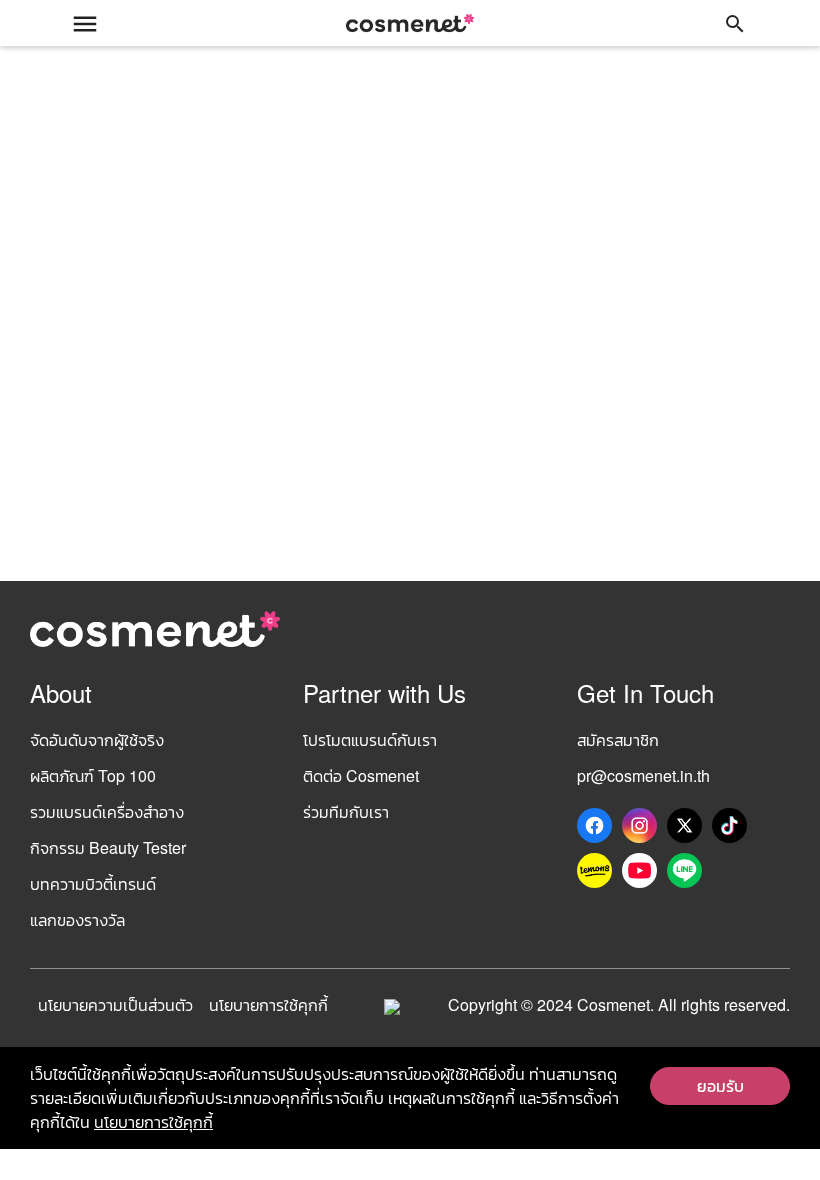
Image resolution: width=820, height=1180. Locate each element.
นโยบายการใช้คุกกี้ (268, 1004)
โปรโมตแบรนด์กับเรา (370, 739)
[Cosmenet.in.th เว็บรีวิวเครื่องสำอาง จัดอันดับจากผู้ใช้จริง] (410, 23)
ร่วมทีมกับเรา (346, 811)
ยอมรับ (720, 1085)
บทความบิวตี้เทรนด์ (93, 883)
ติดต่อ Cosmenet (361, 775)
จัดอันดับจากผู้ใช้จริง (97, 739)
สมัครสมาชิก (618, 739)
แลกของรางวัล (77, 919)
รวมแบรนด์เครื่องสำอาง (107, 811)
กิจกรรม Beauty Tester (108, 847)
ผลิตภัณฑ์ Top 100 (93, 775)
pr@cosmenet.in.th (643, 775)
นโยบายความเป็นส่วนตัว (115, 1004)
